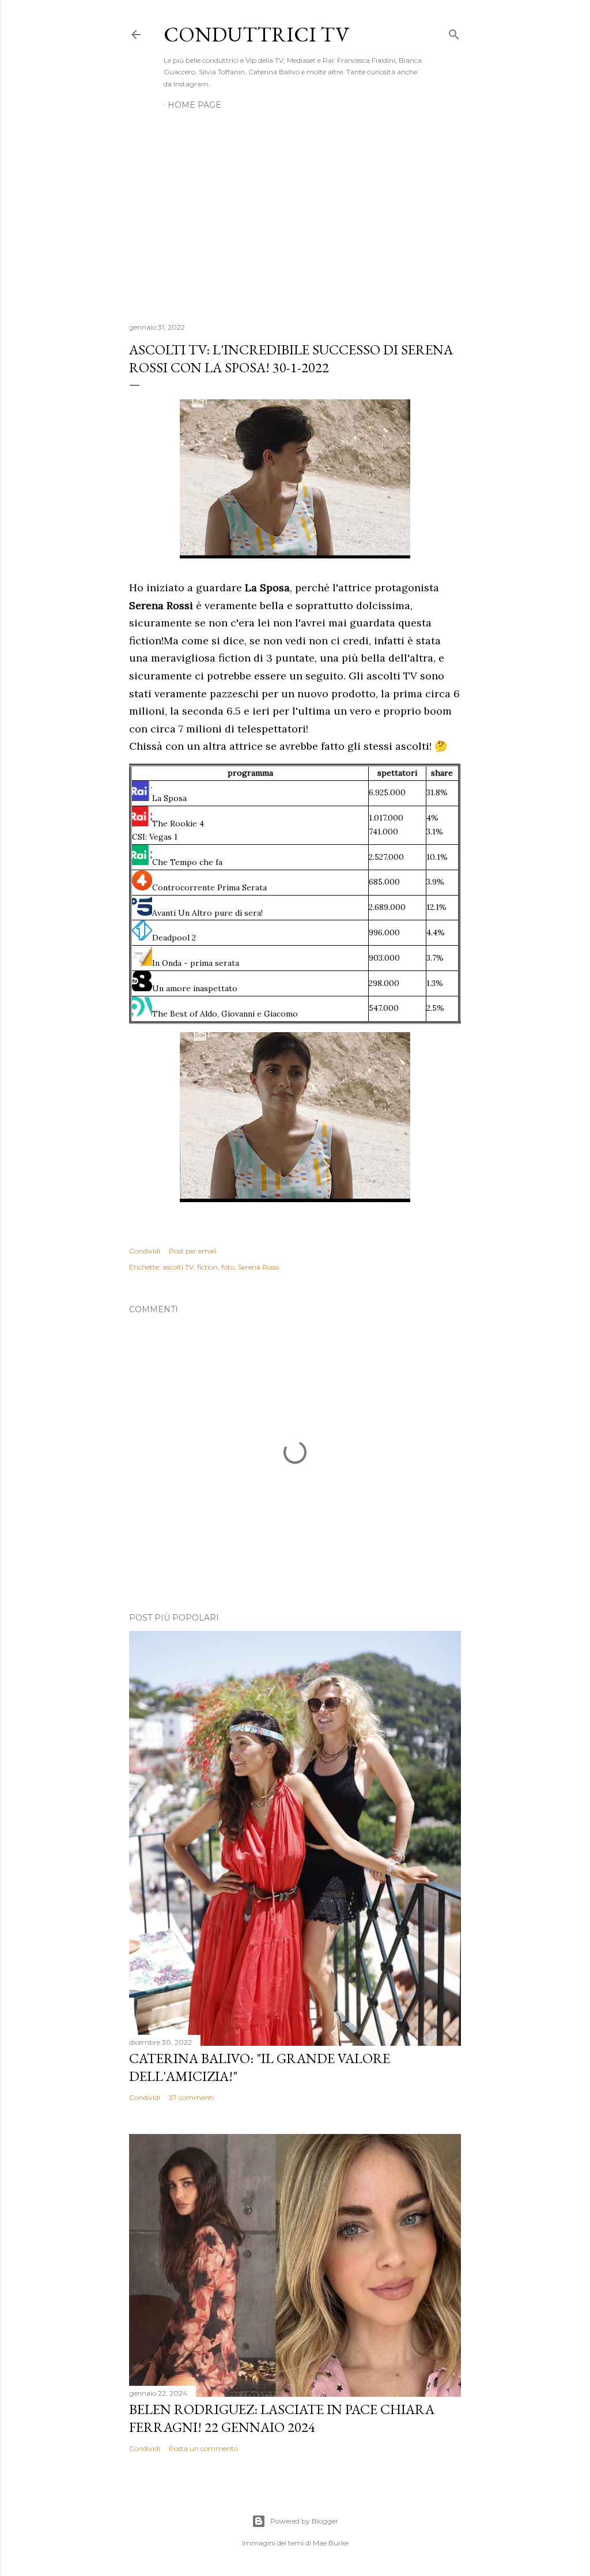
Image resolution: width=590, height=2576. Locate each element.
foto (228, 1267)
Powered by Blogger (304, 2521)
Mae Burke (331, 2543)
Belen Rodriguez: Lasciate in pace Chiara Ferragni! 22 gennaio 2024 (282, 2418)
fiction (207, 1267)
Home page (194, 105)
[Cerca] (454, 32)
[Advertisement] (295, 213)
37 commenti (191, 2097)
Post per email (193, 1251)
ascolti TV (178, 1267)
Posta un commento (203, 2448)
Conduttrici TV (256, 34)
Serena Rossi (258, 1267)
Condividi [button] (145, 1251)
